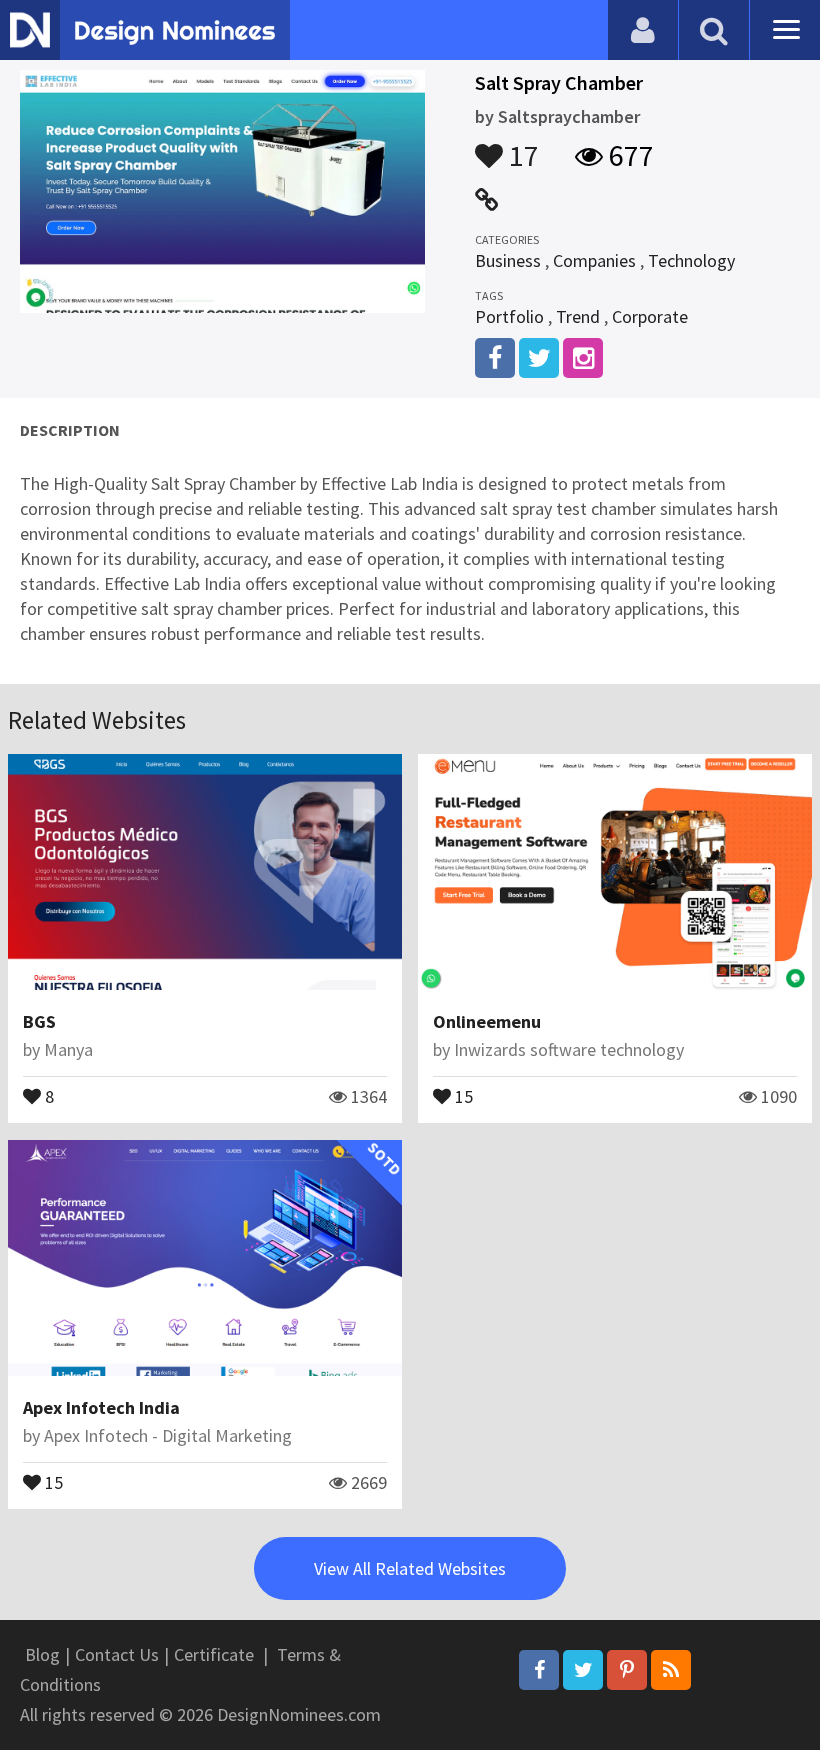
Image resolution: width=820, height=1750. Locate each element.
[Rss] (671, 1670)
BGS (39, 1021)
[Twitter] (583, 1670)
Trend (578, 316)
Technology (691, 260)
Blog (42, 1654)
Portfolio (509, 316)
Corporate (650, 316)
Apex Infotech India (101, 1407)
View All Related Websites (410, 1568)
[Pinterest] (627, 1670)
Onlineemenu (487, 1021)
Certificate (214, 1654)
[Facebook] (539, 1670)
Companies (594, 260)
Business (508, 260)
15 (462, 1095)
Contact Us (117, 1654)
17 (521, 146)
